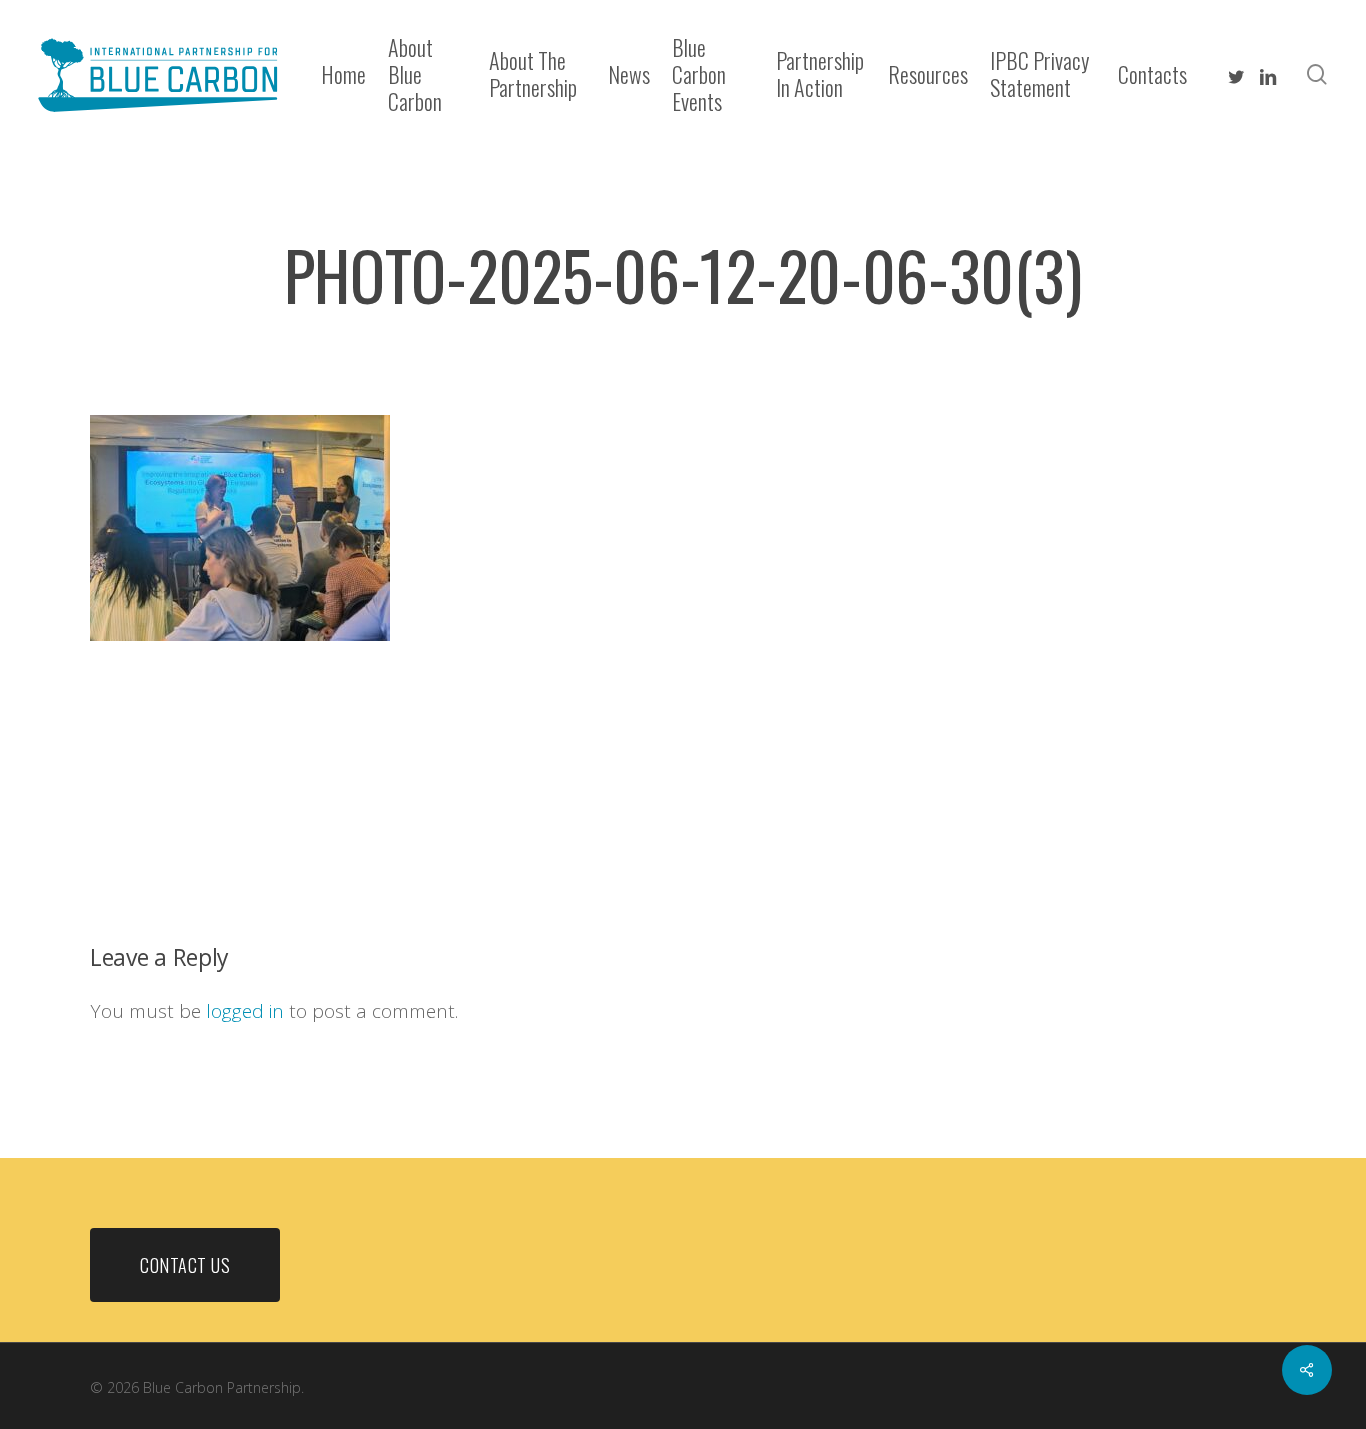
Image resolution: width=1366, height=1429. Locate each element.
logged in (245, 1011)
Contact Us (185, 1265)
